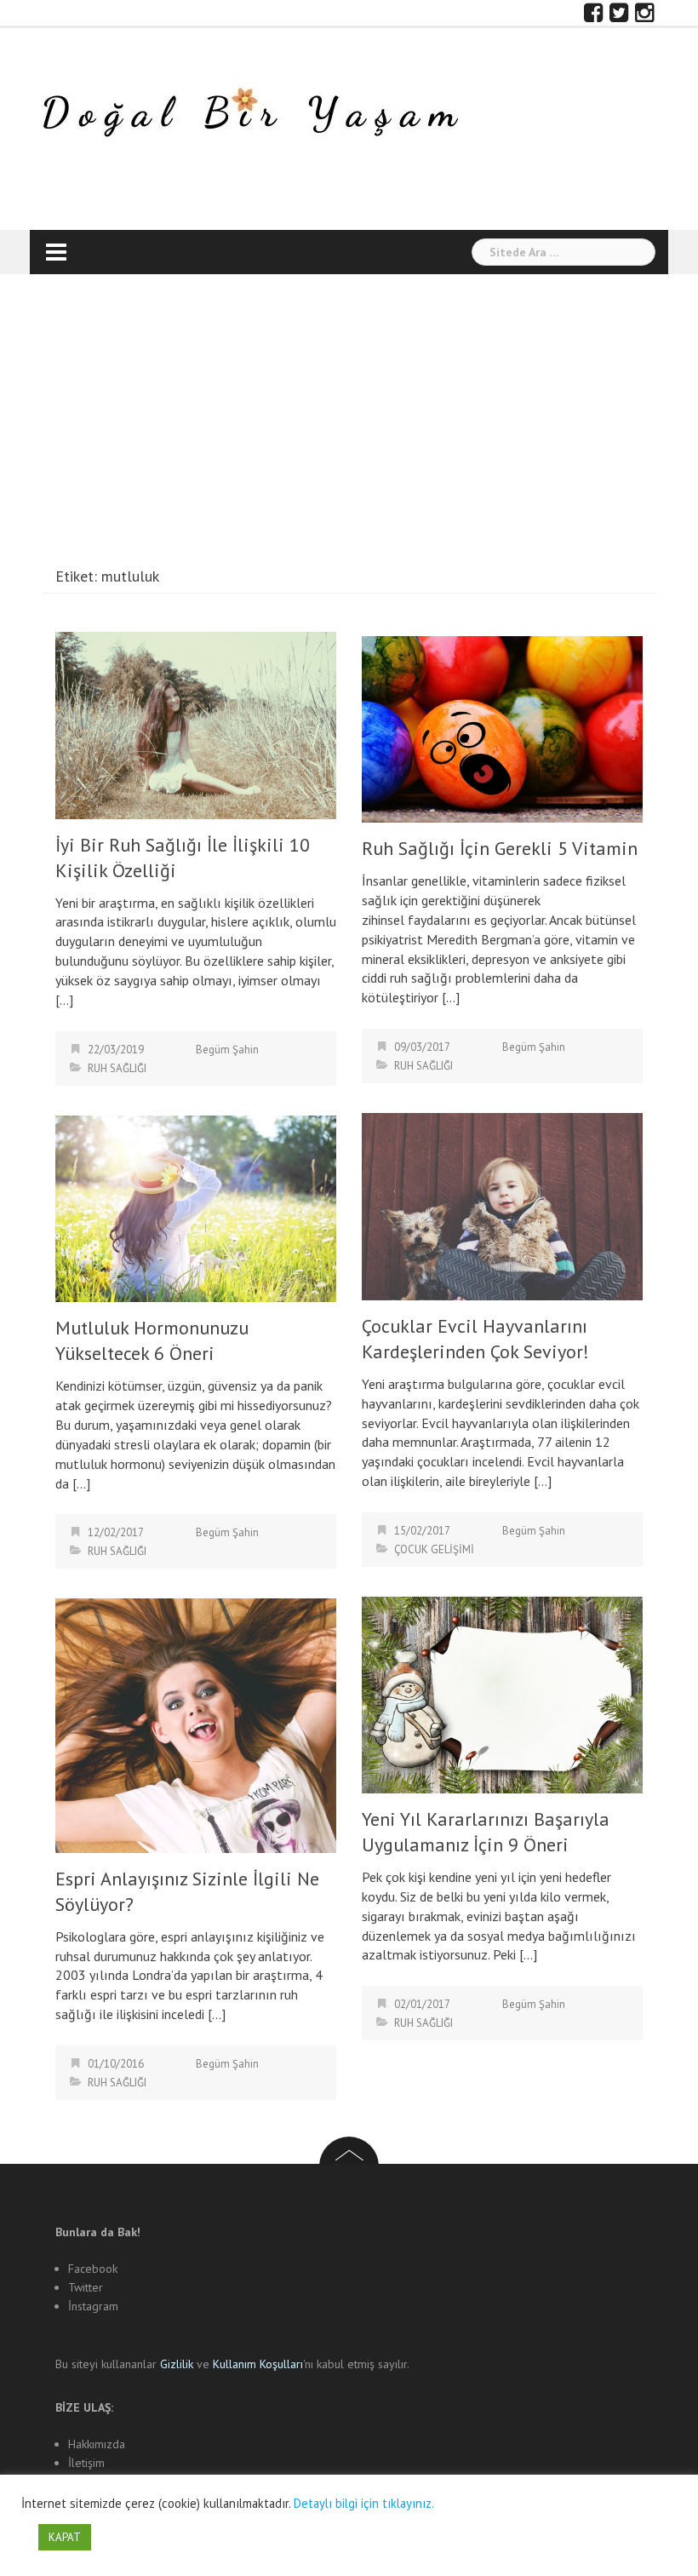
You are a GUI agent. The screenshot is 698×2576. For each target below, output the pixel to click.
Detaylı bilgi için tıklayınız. (364, 2503)
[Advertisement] (349, 427)
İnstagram (93, 2306)
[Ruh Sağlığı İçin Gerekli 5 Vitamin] (502, 728)
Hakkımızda (97, 2444)
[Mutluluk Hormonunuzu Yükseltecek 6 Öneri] (196, 1207)
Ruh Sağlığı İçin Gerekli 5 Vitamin (500, 848)
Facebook (93, 2269)
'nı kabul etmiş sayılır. (311, 2364)
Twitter (86, 2287)
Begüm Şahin (227, 1050)
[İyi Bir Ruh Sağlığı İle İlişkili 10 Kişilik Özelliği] (196, 724)
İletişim (86, 2463)
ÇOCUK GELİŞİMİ (434, 1549)
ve (186, 2364)
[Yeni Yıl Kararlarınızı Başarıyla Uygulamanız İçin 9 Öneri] (502, 1693)
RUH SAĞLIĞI (117, 1068)
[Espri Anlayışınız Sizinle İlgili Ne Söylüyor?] (196, 1724)
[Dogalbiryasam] (249, 115)
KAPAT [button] (65, 2537)
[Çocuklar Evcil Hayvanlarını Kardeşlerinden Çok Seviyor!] (502, 1205)
